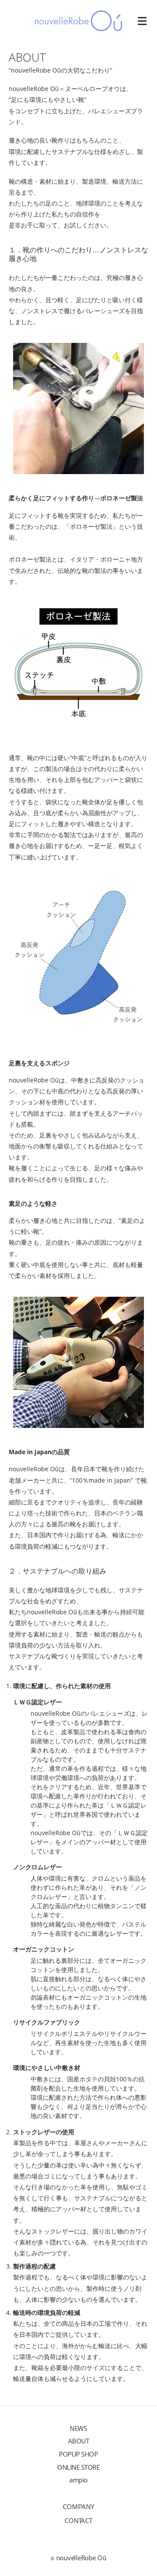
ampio (78, 2480)
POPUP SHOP (78, 2454)
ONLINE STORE (78, 2467)
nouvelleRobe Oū (81, 2558)
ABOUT (79, 2441)
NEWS (78, 2428)
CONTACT (78, 2520)
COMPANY (78, 2506)
